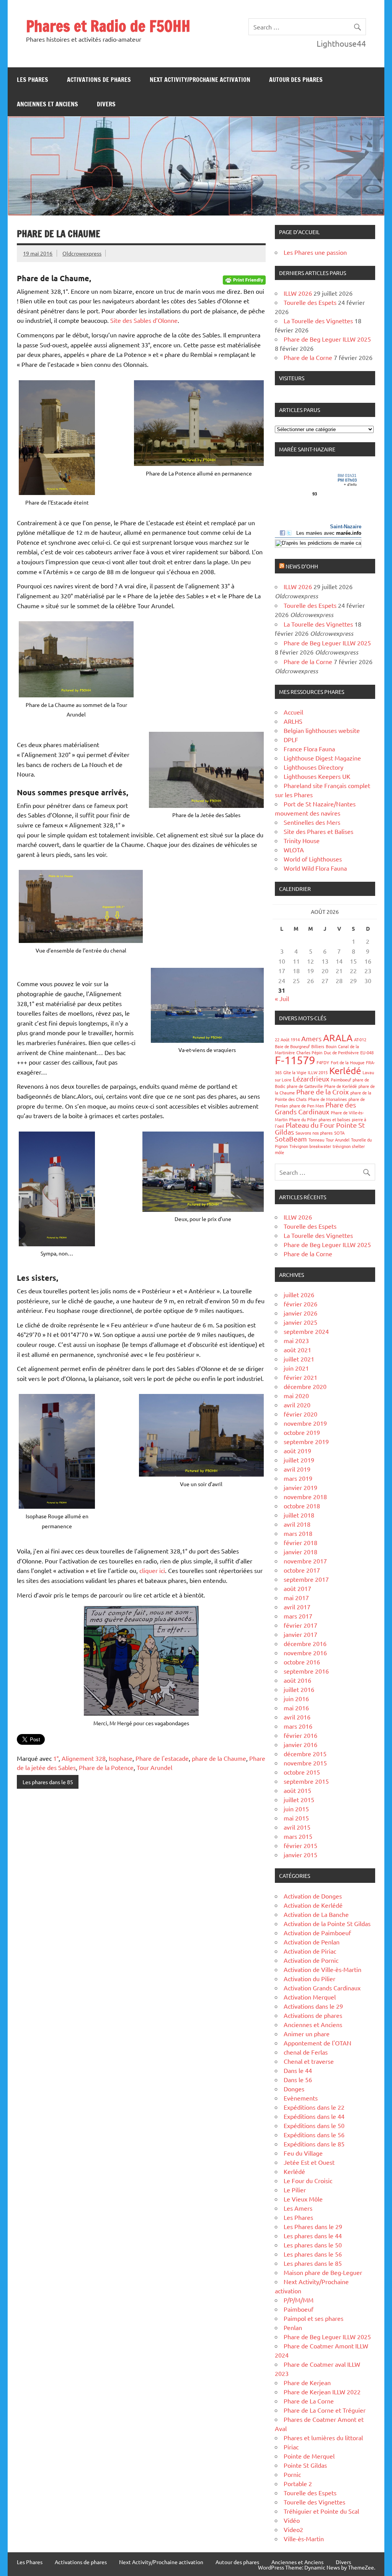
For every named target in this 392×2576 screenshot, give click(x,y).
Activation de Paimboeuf (317, 1933)
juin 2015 (296, 1809)
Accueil (293, 712)
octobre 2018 (302, 1506)
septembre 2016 (306, 1671)
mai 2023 (296, 1340)
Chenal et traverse (309, 2061)
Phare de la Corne (308, 357)
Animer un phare (307, 2034)
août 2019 (297, 1451)
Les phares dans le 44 (313, 2236)
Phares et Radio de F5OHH (108, 26)
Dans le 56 (298, 2079)
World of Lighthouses (313, 859)
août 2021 (297, 1350)
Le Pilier (295, 2190)
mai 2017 (296, 1597)
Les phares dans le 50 (313, 2245)
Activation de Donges (313, 1896)
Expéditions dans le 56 (314, 2135)
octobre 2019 (302, 1432)
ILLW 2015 (318, 1072)
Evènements (301, 2098)
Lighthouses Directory (314, 767)
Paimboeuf (341, 1080)
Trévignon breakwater (310, 1146)
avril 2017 (297, 1607)
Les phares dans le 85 (48, 1782)
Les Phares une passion (315, 252)
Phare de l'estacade (162, 1758)
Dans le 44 (298, 2070)
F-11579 (295, 1060)
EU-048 (367, 1052)
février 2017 (301, 1625)
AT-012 (360, 1039)
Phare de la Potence (106, 1767)
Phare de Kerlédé (341, 1086)
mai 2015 (296, 1818)
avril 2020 (297, 1405)
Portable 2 (298, 2483)
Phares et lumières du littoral (323, 2438)
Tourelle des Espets (310, 302)
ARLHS (293, 721)
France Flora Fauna (309, 749)
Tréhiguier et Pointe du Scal (321, 2511)
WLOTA (294, 850)
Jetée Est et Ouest (309, 2162)
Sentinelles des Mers (312, 822)
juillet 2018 (299, 1515)
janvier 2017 (301, 1634)
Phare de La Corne (309, 2401)
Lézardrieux (311, 1079)
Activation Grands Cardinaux (322, 1988)
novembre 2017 (305, 1561)
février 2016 (301, 1735)
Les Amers (298, 2208)
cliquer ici (152, 1570)
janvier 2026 (301, 1313)
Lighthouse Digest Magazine (322, 758)
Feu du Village (303, 2153)
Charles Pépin (309, 1052)
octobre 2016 (302, 1662)
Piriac (291, 2447)
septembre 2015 (306, 1781)
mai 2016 (296, 1708)
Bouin (331, 1046)
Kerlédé (345, 1071)
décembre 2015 (305, 1754)
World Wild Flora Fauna (315, 868)
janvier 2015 (301, 1855)
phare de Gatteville (305, 1086)
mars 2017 (298, 1616)
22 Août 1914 (287, 1039)
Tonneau (316, 1140)
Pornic (292, 2474)
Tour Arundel (154, 1767)
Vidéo (292, 2520)
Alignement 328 (84, 1758)
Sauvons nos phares (314, 1133)
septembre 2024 (306, 1331)
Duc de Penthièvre (341, 1052)
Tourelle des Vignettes (314, 2502)
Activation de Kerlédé (313, 1905)
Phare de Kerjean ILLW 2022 (322, 2392)
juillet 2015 (299, 1799)
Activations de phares (99, 80)
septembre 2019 (306, 1441)
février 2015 (301, 1845)
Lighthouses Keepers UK (317, 776)
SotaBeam (291, 1139)
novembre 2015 (305, 1763)
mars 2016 (298, 1726)
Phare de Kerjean (307, 2382)
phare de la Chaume (219, 1758)
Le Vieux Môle (303, 2199)
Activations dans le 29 (313, 2006)
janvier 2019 (301, 1487)
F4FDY (323, 1062)
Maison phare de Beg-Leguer (323, 2272)
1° (56, 1758)
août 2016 (297, 1680)
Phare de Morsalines (327, 1099)
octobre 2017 (302, 1570)
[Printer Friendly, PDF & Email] (244, 279)
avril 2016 (297, 1717)
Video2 (293, 2529)
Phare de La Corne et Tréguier (325, 2410)
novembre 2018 (305, 1496)
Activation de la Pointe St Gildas (327, 1923)
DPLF (291, 739)
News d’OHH (302, 566)
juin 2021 (296, 1368)
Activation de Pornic (311, 1960)
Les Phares (33, 80)
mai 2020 (296, 1395)
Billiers (318, 1046)
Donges (294, 2089)
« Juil (282, 998)
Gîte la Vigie (295, 1072)
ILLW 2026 (298, 293)
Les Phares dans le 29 (313, 2226)
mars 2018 (298, 1533)
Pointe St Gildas (305, 2465)
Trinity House (302, 840)
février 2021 (301, 1377)
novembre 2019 (305, 1423)
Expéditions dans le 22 (314, 2107)
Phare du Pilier (303, 1119)
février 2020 (301, 1414)
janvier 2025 (301, 1322)
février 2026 (301, 1304)
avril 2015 (297, 1827)
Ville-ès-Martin (304, 2539)
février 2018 (301, 1542)
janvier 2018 (301, 1552)
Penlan (293, 2327)
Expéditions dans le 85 (314, 2144)
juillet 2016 (299, 1689)
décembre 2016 (305, 1643)
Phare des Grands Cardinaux (315, 1108)
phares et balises (334, 1119)
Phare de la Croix (323, 1092)
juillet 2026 (299, 1295)
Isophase (121, 1758)
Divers (106, 104)
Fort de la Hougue (348, 1062)
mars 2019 (298, 1478)
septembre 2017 (306, 1579)
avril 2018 (297, 1524)
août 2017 (297, 1588)
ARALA (338, 1038)
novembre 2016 (305, 1653)
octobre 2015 (302, 1772)
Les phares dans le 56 (313, 2254)
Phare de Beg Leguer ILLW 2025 (327, 339)
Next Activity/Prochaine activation (200, 80)
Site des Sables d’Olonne (144, 320)
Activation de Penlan (312, 1942)
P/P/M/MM (299, 2300)
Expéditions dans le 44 (314, 2116)
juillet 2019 (299, 1460)
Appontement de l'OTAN (318, 2043)
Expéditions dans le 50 (314, 2125)
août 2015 (297, 1790)
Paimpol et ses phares (314, 2318)
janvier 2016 (301, 1744)
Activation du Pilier (310, 1978)
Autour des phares (296, 80)
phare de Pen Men (307, 1106)
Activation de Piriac (310, 1951)
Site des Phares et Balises (318, 831)
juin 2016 (296, 1698)
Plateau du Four (310, 1125)
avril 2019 (297, 1469)
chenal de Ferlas (306, 2052)
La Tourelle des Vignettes (318, 321)
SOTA (339, 1133)
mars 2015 (298, 1836)
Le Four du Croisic (308, 2180)
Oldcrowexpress (82, 253)
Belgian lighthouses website (322, 730)
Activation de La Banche (316, 1914)
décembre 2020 (305, 1386)
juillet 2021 (299, 1359)
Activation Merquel (310, 1997)
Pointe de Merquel (309, 2456)
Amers (311, 1038)
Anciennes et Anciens (47, 104)
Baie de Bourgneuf (292, 1046)
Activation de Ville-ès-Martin (323, 1969)
